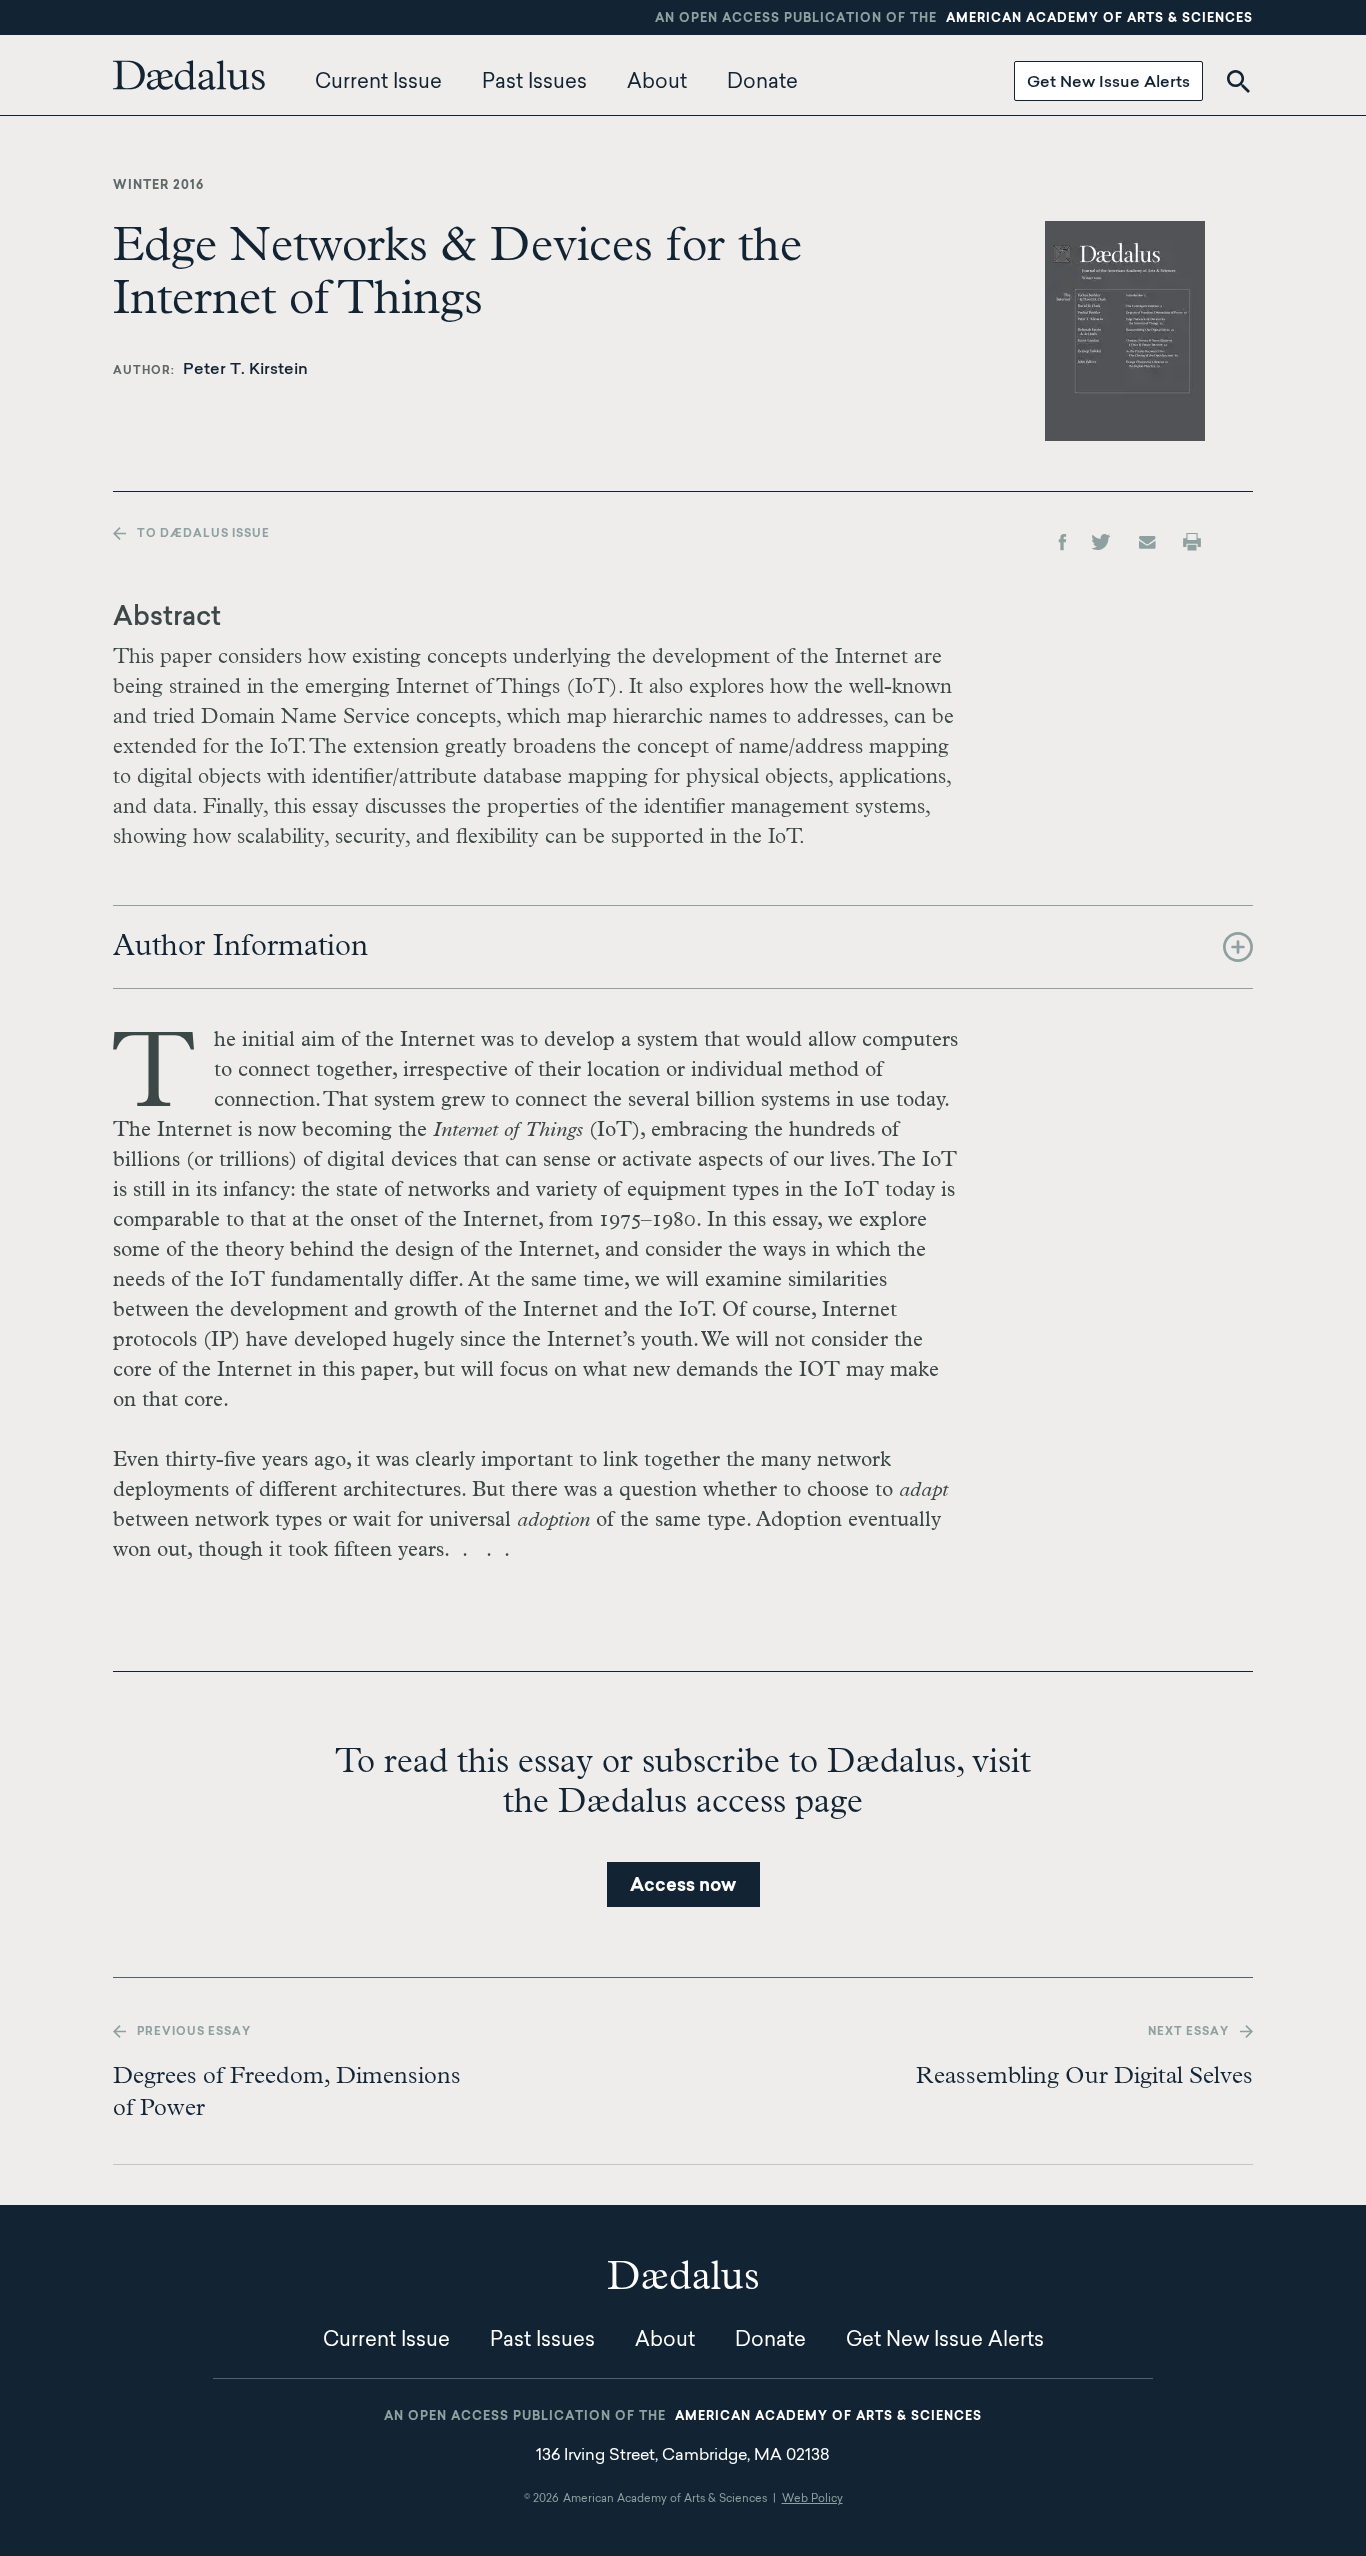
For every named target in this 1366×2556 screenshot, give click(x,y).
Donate (762, 83)
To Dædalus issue (203, 534)
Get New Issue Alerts (1108, 83)
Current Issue (378, 83)
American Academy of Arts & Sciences (1099, 19)
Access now (683, 1887)
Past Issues (534, 83)
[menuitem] (194, 83)
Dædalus (189, 75)
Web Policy (812, 2499)
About (657, 83)
